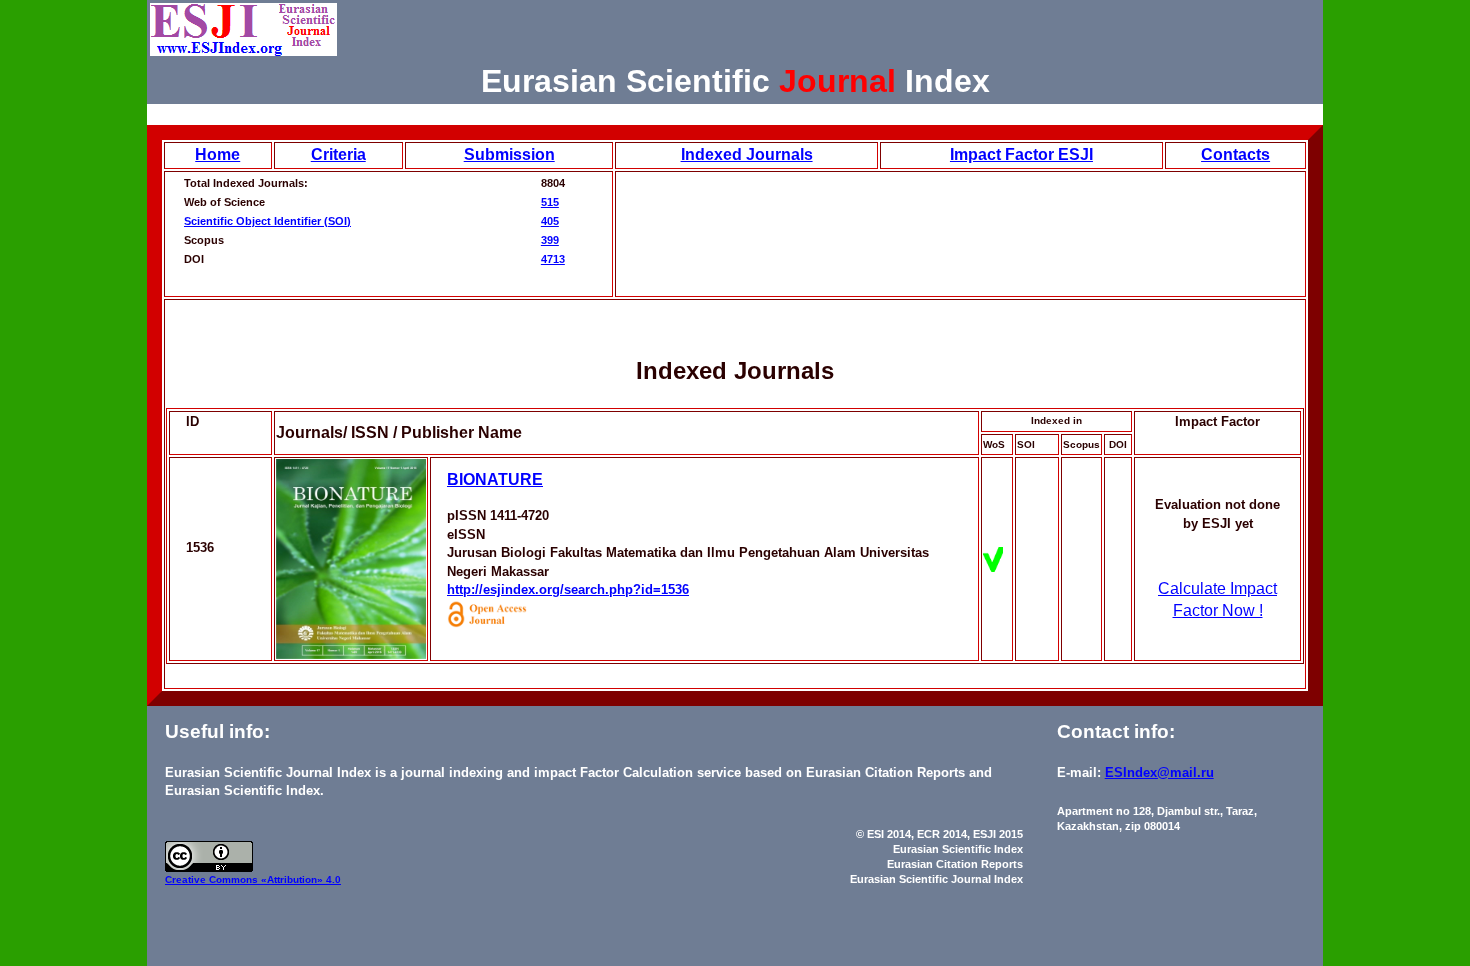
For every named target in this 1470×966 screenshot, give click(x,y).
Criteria (338, 154)
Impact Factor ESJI (1021, 154)
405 (550, 221)
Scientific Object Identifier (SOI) (267, 221)
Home (217, 154)
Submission (509, 154)
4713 (553, 259)
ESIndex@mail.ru (1159, 772)
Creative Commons (213, 879)
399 (550, 240)
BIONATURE (495, 479)
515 (550, 202)
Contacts (1235, 154)
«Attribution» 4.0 (301, 879)
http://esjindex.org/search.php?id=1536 (568, 589)
